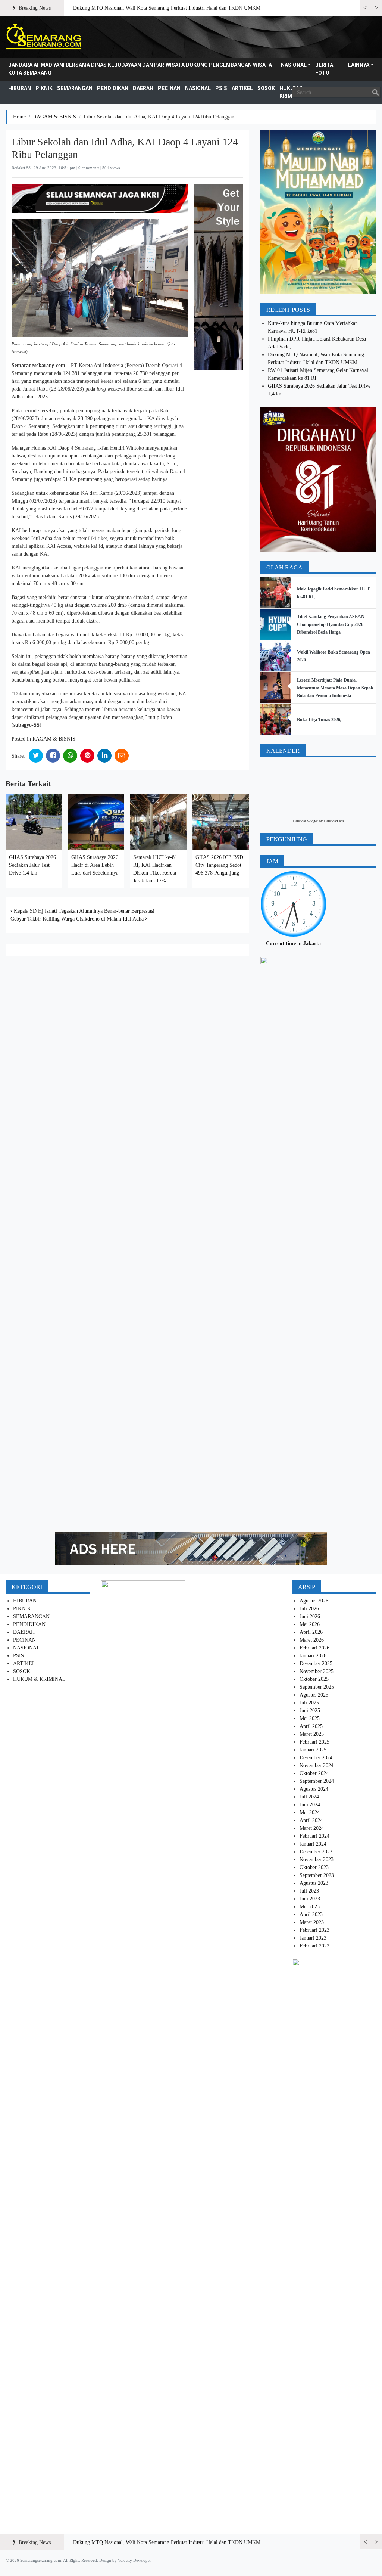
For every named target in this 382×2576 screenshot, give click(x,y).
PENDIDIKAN (113, 88)
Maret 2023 (312, 1922)
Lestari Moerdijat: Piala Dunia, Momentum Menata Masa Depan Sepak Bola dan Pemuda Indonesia (335, 688)
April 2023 (311, 1914)
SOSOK (266, 88)
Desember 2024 (316, 1758)
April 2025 (311, 1726)
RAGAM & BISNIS (55, 117)
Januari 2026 (313, 1656)
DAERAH (143, 88)
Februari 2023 (314, 1930)
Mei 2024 (310, 1812)
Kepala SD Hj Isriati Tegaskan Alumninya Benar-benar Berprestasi (83, 911)
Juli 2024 (309, 1797)
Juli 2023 (309, 1891)
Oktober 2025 (314, 1679)
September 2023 (317, 1875)
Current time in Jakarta (293, 944)
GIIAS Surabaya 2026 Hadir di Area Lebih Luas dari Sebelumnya (95, 865)
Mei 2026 (310, 1624)
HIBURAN (20, 88)
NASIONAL (294, 65)
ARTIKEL (242, 88)
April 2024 (311, 1820)
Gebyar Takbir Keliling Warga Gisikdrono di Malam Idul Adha (78, 919)
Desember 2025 (316, 1663)
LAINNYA (359, 65)
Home (19, 117)
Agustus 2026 (314, 1601)
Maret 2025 (312, 1734)
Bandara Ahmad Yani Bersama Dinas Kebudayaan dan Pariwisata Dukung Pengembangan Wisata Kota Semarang (140, 69)
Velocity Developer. (135, 2560)
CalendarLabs (334, 821)
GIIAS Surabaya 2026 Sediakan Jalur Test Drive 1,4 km (32, 865)
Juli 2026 (309, 1609)
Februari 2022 (314, 1946)
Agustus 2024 (314, 1789)
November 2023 (317, 1860)
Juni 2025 (310, 1711)
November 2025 (317, 1671)
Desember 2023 (316, 1852)
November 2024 (317, 1765)
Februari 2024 (314, 1836)
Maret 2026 (312, 1640)
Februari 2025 (314, 1742)
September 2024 (317, 1781)
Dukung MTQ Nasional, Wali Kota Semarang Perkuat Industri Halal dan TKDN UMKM (167, 8)
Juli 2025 (309, 1703)
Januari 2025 (313, 1750)
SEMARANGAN (75, 88)
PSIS (221, 88)
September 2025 (317, 1687)
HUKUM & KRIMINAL (39, 1679)
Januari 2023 (313, 1938)
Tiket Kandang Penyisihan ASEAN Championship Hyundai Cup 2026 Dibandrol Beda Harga (331, 624)
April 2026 (311, 1632)
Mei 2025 (310, 1718)
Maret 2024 (312, 1828)
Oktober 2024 (314, 1773)
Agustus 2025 (314, 1695)
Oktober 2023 (314, 1867)
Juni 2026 (310, 1616)
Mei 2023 (310, 1907)
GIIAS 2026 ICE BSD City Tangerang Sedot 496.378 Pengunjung (219, 865)
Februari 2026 (314, 1648)
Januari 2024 (313, 1844)
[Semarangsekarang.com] (43, 37)
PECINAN (169, 88)
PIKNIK (44, 88)
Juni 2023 (310, 1899)
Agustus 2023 (314, 1883)
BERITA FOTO (324, 69)
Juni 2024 (310, 1805)
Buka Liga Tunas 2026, (319, 720)
